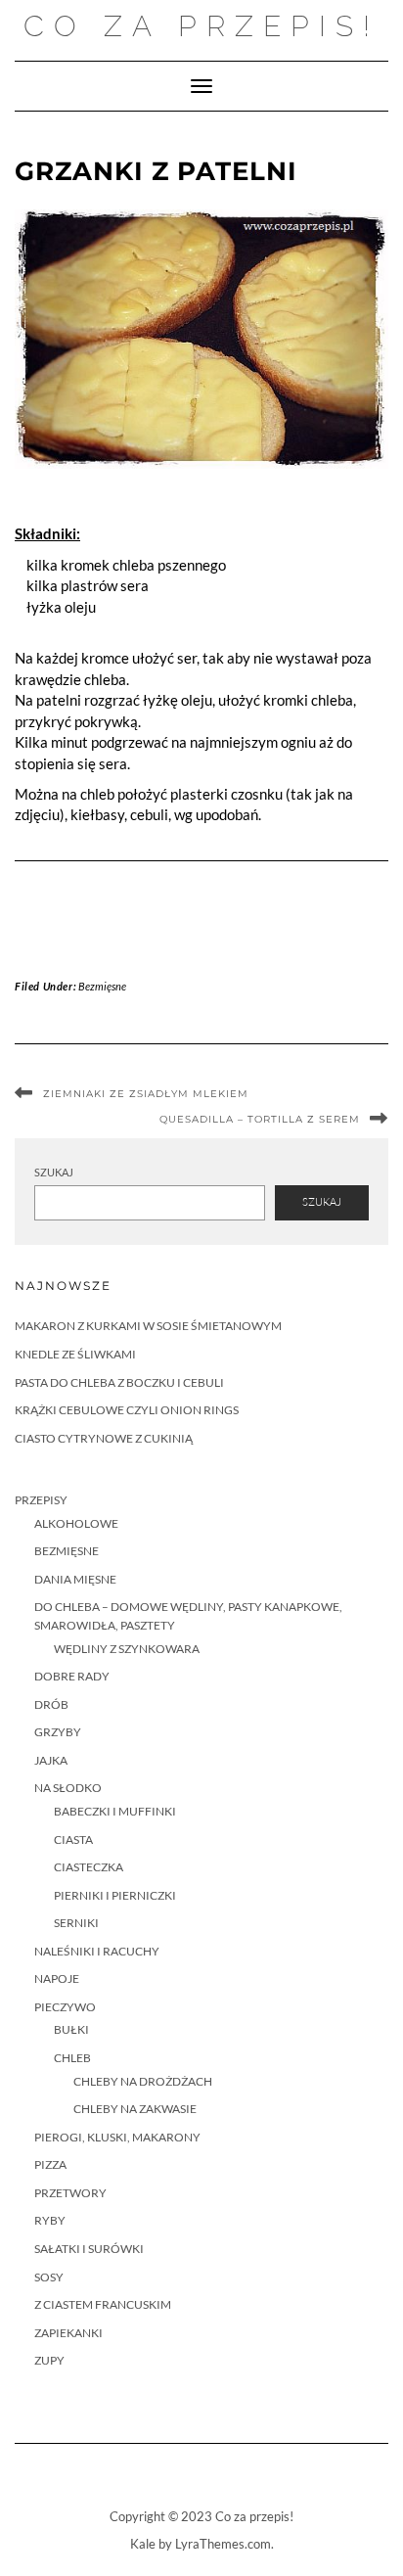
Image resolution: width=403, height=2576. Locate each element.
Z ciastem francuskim (103, 2304)
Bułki (71, 2029)
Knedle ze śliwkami (75, 1354)
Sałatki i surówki (89, 2249)
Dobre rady (72, 1676)
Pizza (50, 2164)
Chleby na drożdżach (143, 2081)
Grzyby (58, 1732)
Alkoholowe (76, 1523)
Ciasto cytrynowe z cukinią (104, 1438)
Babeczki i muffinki (115, 1811)
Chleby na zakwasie (135, 2109)
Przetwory (70, 2193)
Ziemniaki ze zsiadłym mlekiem (146, 1094)
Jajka (51, 1760)
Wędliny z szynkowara (127, 1649)
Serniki (76, 1923)
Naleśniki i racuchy (97, 1951)
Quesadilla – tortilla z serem (260, 1119)
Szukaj (54, 1172)
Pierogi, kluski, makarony (117, 2137)
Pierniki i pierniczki (115, 1895)
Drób (51, 1704)
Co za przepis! (201, 26)
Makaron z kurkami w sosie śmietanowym (148, 1326)
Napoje (57, 1978)
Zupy (49, 2360)
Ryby (50, 2220)
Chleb (72, 2058)
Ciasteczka (89, 1867)
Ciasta (73, 1840)
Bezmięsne (102, 986)
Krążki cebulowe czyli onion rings (127, 1410)
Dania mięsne (75, 1579)
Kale (143, 2544)
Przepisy (41, 1500)
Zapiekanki (68, 2333)
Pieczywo (65, 2007)
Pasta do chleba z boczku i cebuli (119, 1382)
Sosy (49, 2277)
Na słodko (68, 1788)
